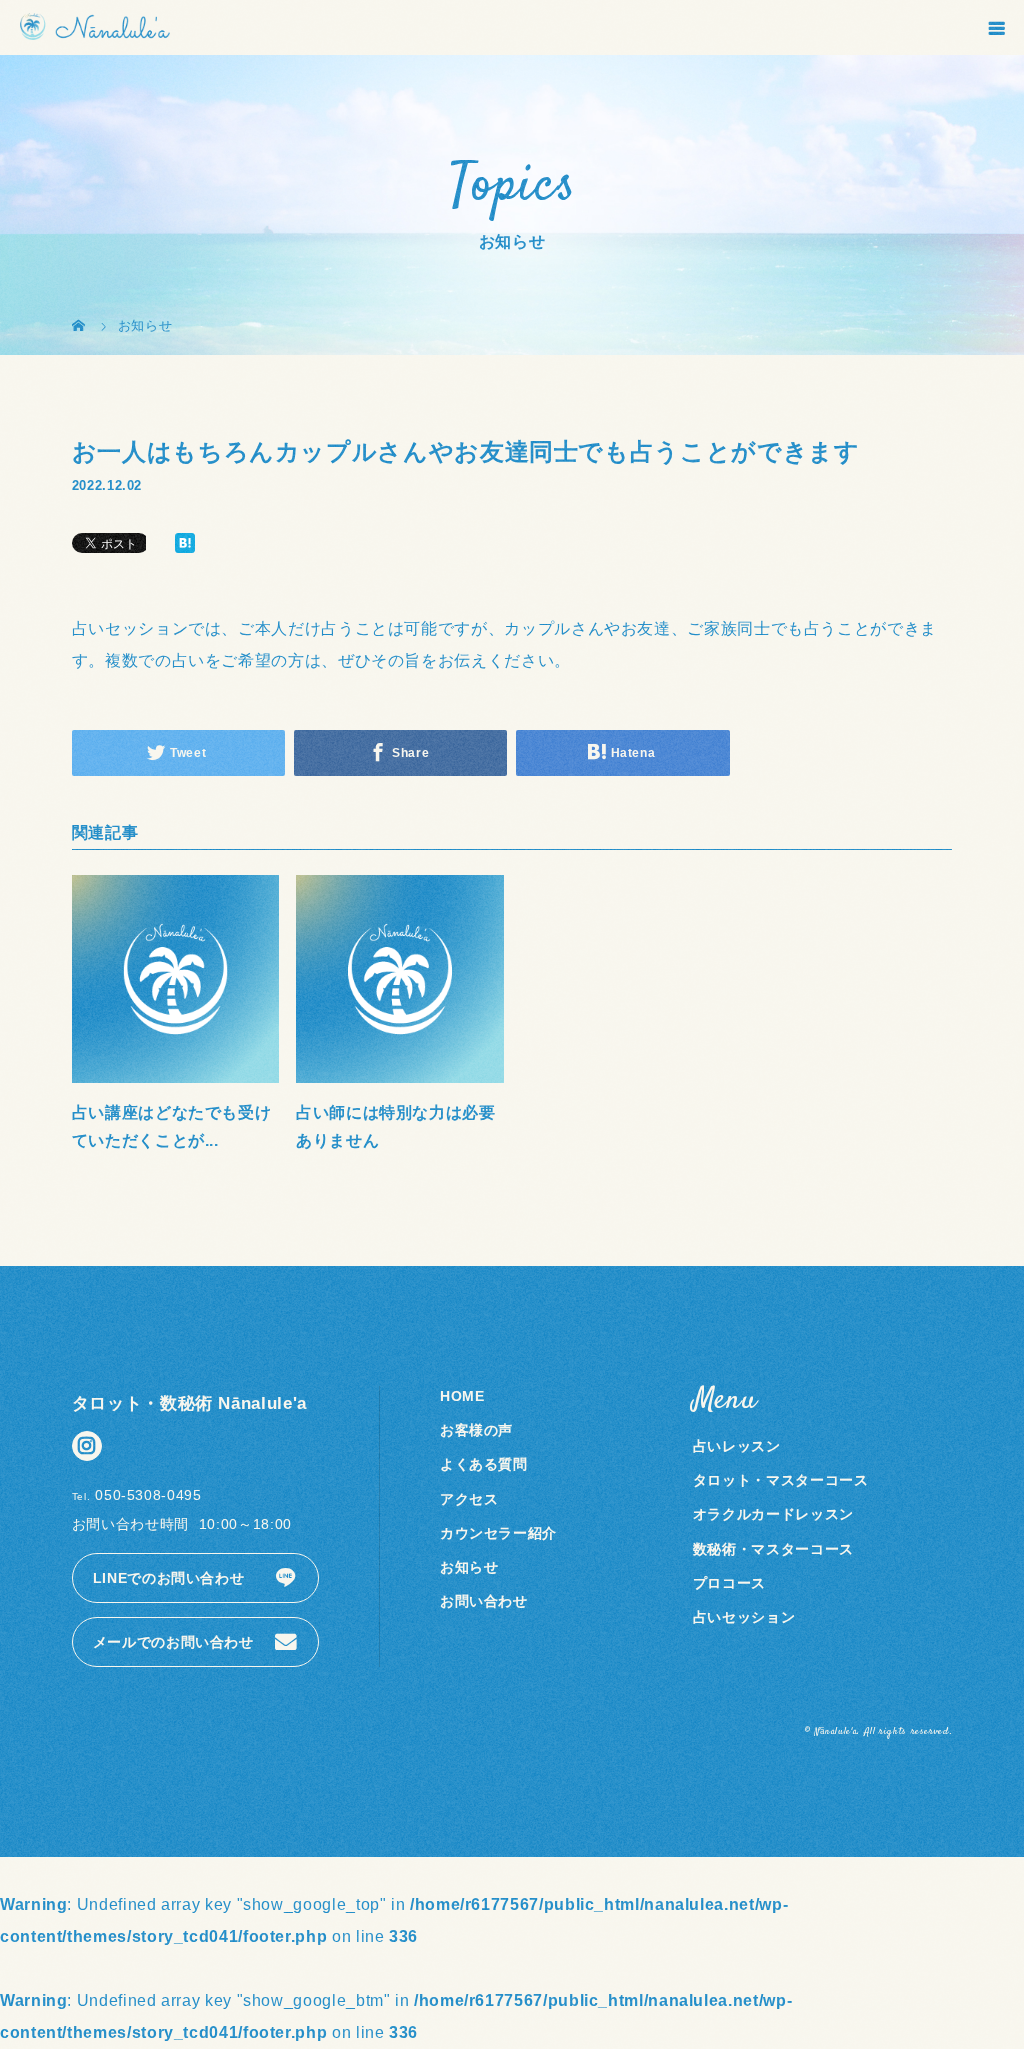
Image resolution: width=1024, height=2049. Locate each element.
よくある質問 (484, 1464)
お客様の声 (476, 1430)
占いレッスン (737, 1446)
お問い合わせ (484, 1601)
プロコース (729, 1583)
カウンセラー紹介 (498, 1533)
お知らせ (469, 1567)
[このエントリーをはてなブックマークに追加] (185, 544)
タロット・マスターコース (781, 1480)
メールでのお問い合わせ (173, 1642)
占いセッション (744, 1617)
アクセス (469, 1499)
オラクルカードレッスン (773, 1514)
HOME (462, 1396)
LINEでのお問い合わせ (169, 1578)
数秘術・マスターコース (773, 1549)
